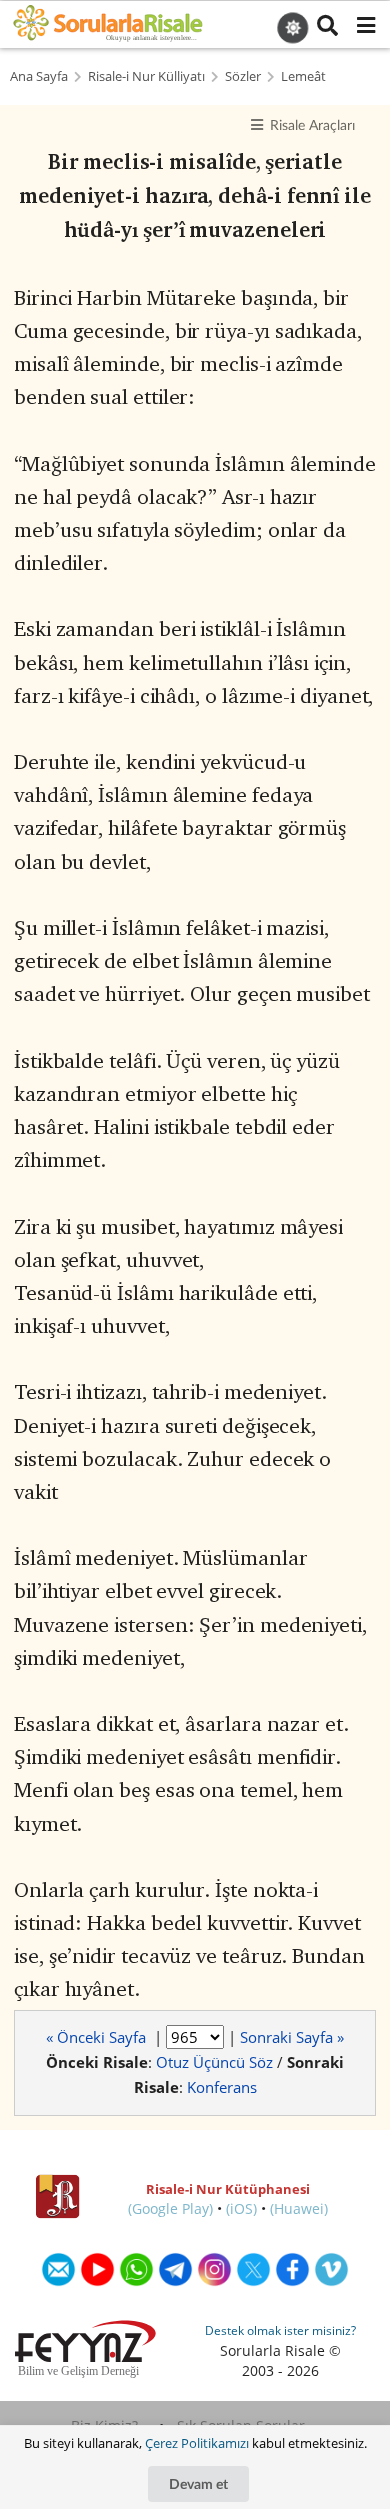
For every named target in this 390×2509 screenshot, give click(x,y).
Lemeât (303, 76)
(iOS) (241, 2208)
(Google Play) (170, 2208)
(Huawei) (299, 2208)
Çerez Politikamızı (197, 2443)
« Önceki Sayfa (98, 2037)
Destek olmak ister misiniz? (280, 2330)
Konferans (222, 2087)
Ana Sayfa (39, 76)
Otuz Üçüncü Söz (214, 2062)
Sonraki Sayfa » (292, 2037)
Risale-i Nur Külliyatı (146, 76)
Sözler (243, 76)
